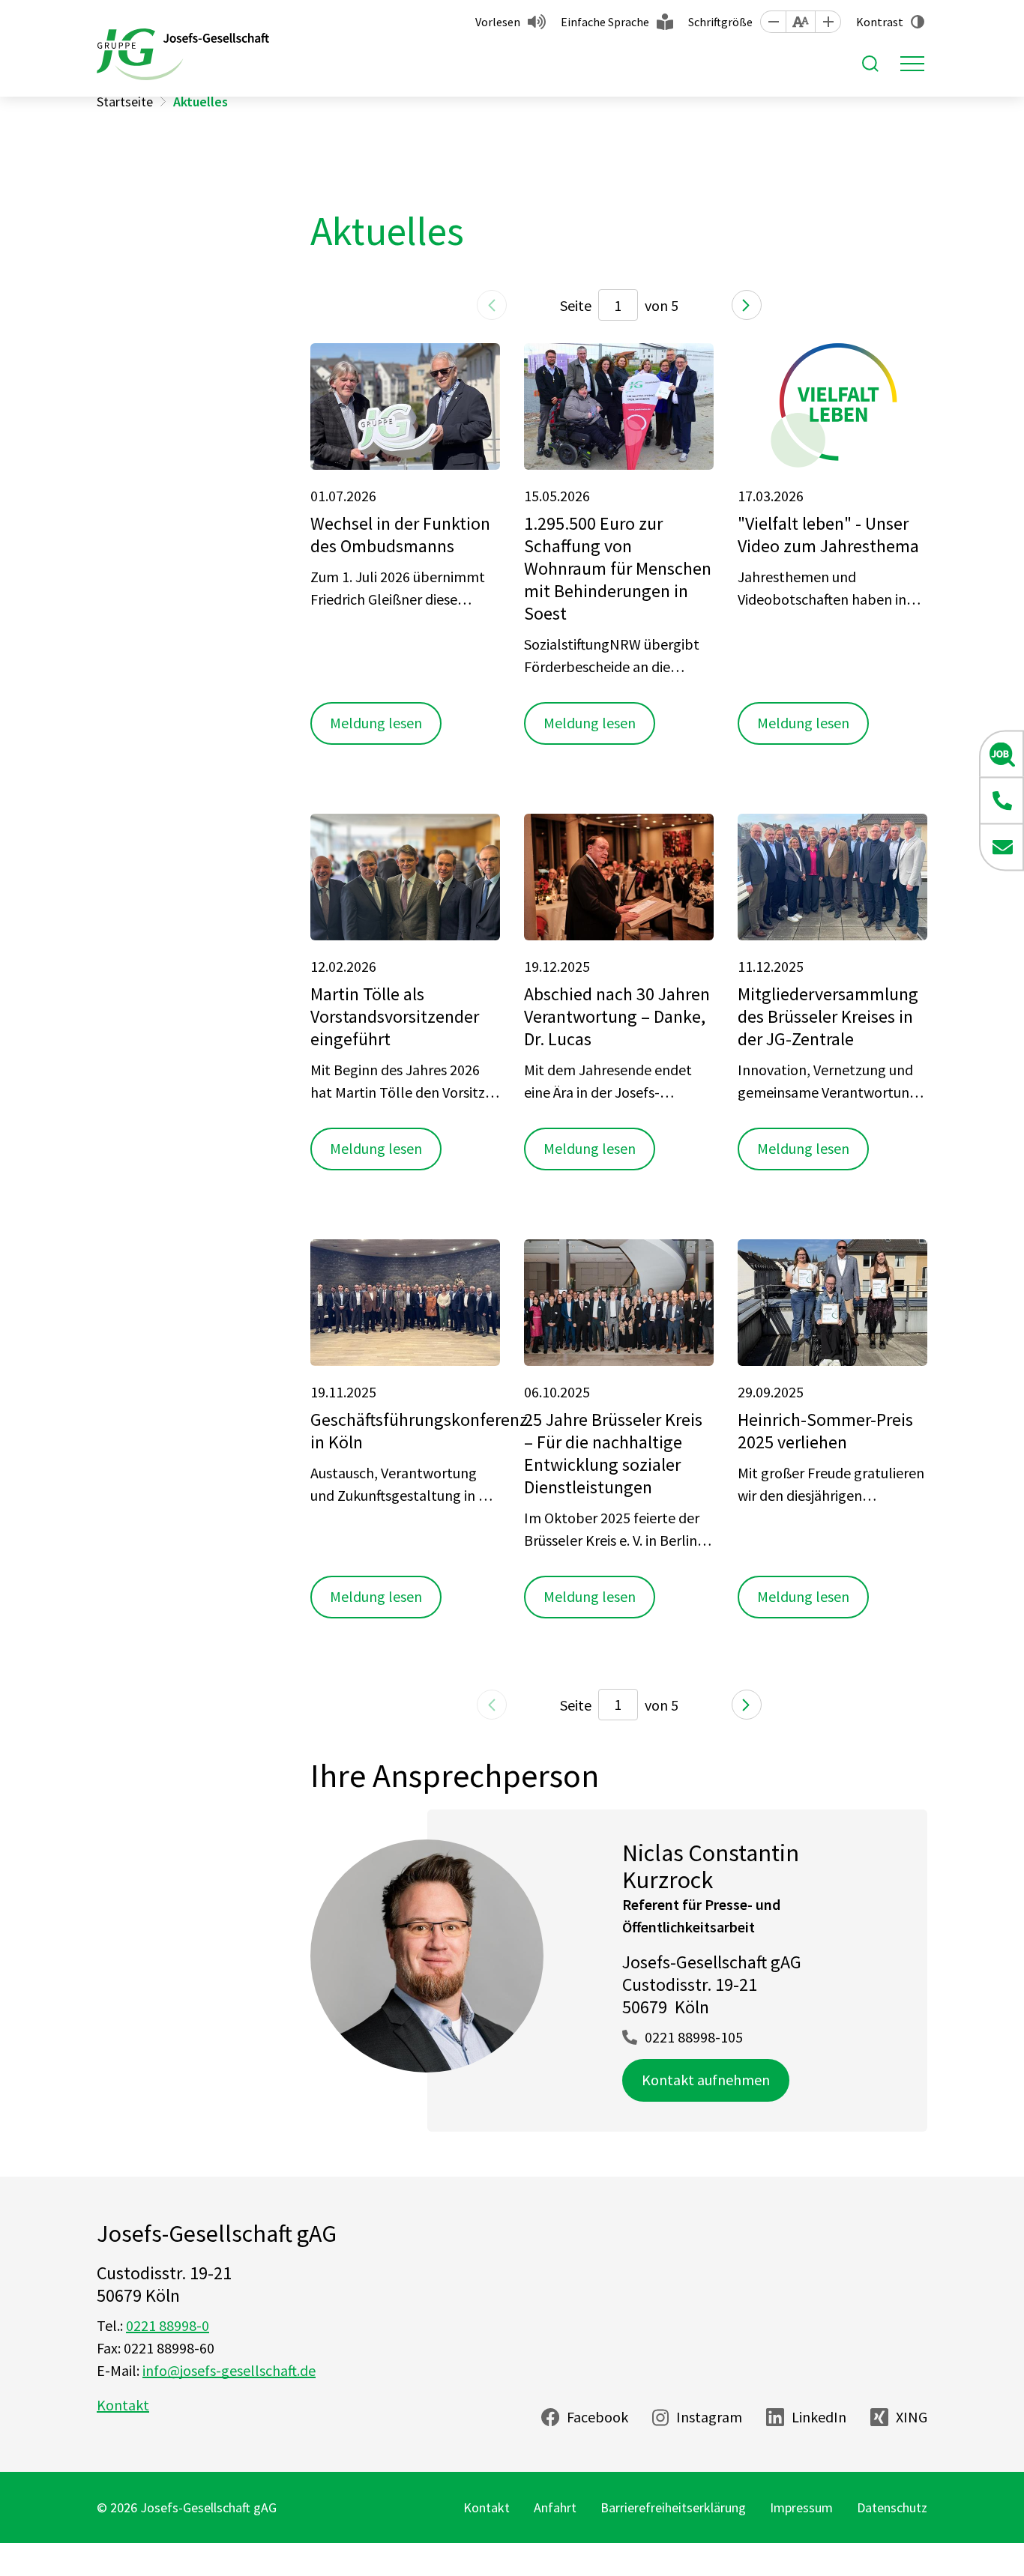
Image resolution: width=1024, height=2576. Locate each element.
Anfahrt (555, 2507)
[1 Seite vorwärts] (747, 305)
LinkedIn (819, 2417)
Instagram (709, 2417)
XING (912, 2417)
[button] (773, 22)
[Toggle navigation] (912, 64)
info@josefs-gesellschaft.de (229, 2370)
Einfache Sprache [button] (605, 22)
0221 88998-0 (168, 2325)
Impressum (801, 2507)
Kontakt (123, 2405)
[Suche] (870, 64)
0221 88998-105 (694, 2037)
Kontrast (880, 22)
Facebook (597, 2417)
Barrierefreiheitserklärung (673, 2507)
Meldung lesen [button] (376, 723)
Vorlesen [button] (498, 22)
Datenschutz (892, 2507)
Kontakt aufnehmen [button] (706, 2080)
